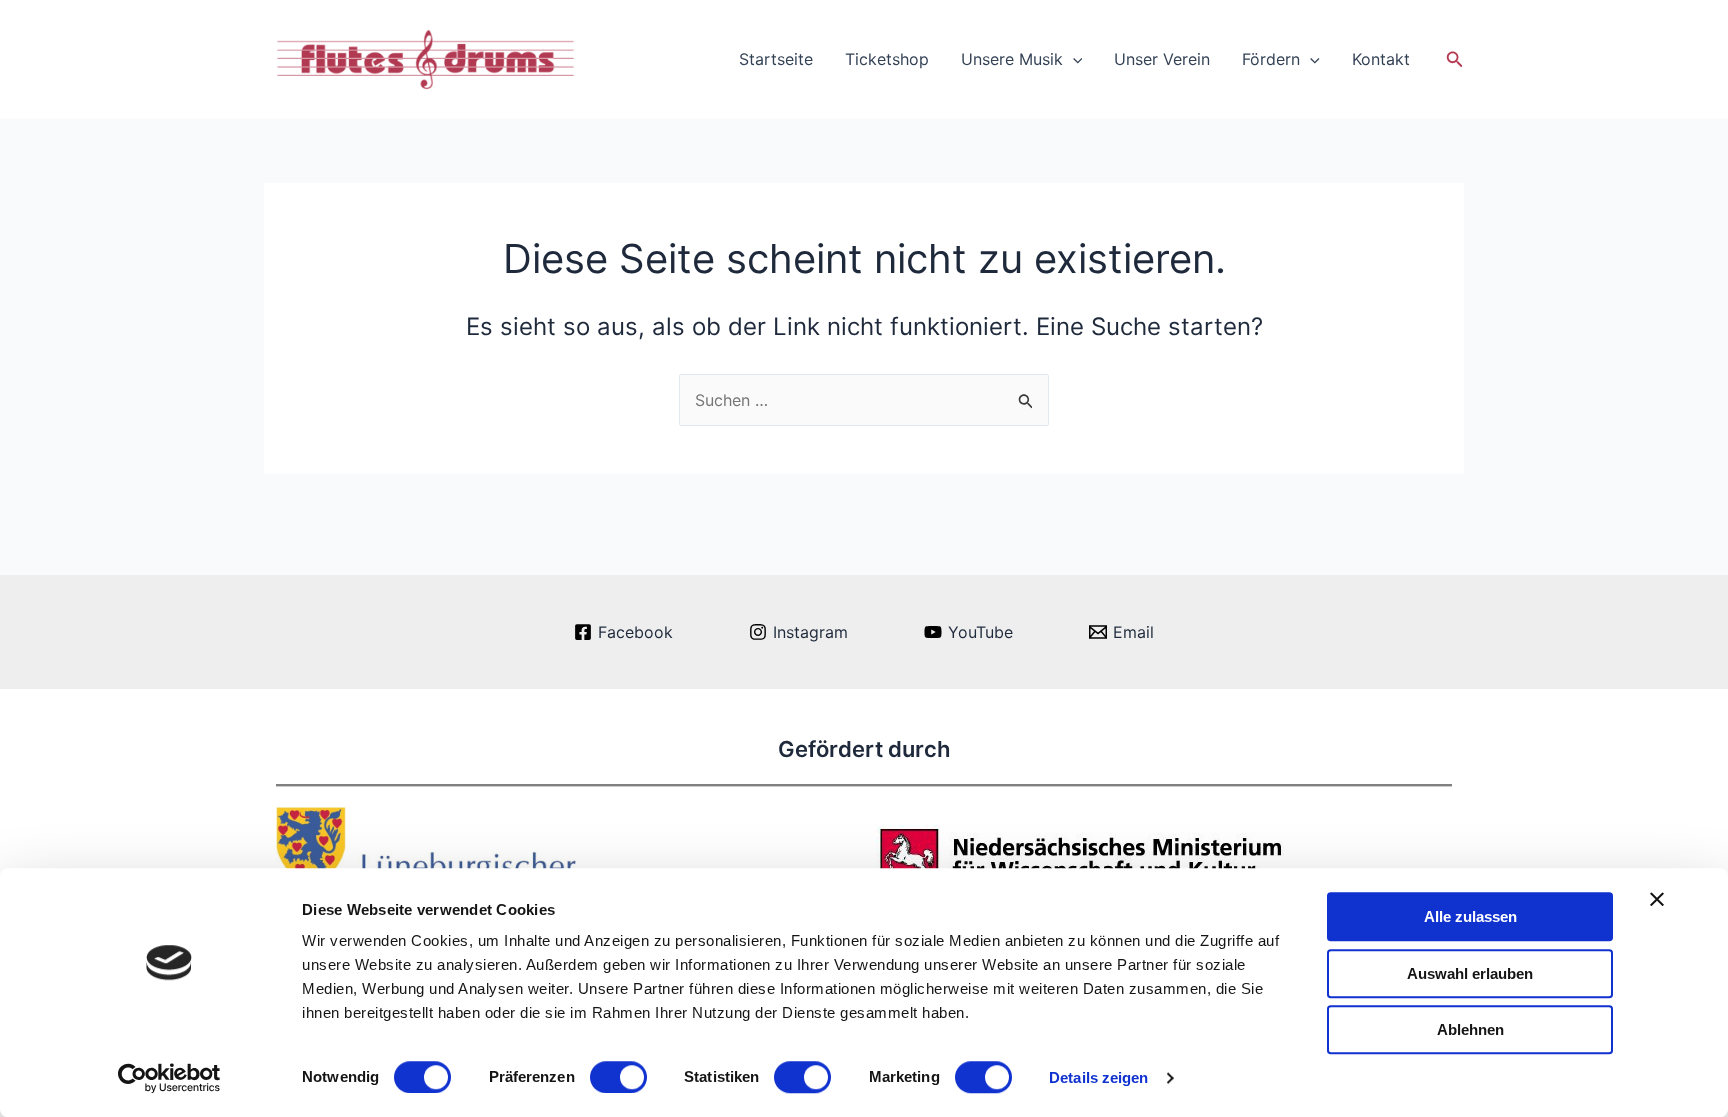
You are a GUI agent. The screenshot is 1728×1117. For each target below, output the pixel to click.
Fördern (1271, 59)
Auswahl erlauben (1470, 973)
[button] (1455, 59)
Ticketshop (887, 59)
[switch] (618, 1077)
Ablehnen (1470, 1029)
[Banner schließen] (1657, 899)
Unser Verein (1162, 59)
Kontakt (1381, 59)
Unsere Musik (1012, 59)
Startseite (776, 59)
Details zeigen (1098, 1077)
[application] (1073, 59)
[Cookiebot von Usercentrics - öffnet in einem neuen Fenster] (169, 1078)
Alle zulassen (1470, 916)
